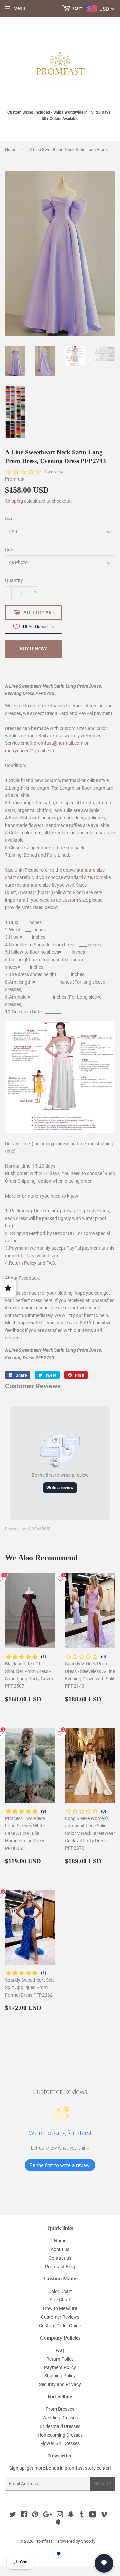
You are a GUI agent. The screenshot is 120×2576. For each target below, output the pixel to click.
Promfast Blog (60, 2267)
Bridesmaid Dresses (60, 2426)
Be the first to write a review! (60, 2165)
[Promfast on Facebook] (24, 2515)
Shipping (14, 501)
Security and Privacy (60, 2384)
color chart (96, 833)
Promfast (43, 2541)
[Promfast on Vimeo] (104, 2515)
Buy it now (33, 649)
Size (9, 519)
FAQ (51, 1263)
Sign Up (103, 2484)
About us (60, 2249)
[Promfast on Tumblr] (82, 2515)
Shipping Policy (60, 2376)
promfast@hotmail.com (58, 743)
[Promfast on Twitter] (13, 2515)
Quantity (14, 580)
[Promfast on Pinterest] (35, 2515)
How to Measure (60, 2308)
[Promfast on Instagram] (60, 2515)
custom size (75, 900)
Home (11, 149)
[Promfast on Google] (48, 2515)
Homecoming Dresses (60, 2435)
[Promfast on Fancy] (58, 2523)
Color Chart (60, 2291)
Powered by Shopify (77, 2541)
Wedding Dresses (60, 2418)
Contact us (60, 2258)
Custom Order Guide (60, 2326)
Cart (77, 8)
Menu (19, 8)
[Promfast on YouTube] (93, 2515)
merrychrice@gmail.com (30, 751)
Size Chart (60, 2300)
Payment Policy (60, 2367)
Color (10, 550)
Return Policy (23, 1263)
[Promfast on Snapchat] (71, 2515)
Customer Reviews (60, 2317)
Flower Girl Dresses (60, 2443)
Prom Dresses (60, 2409)
